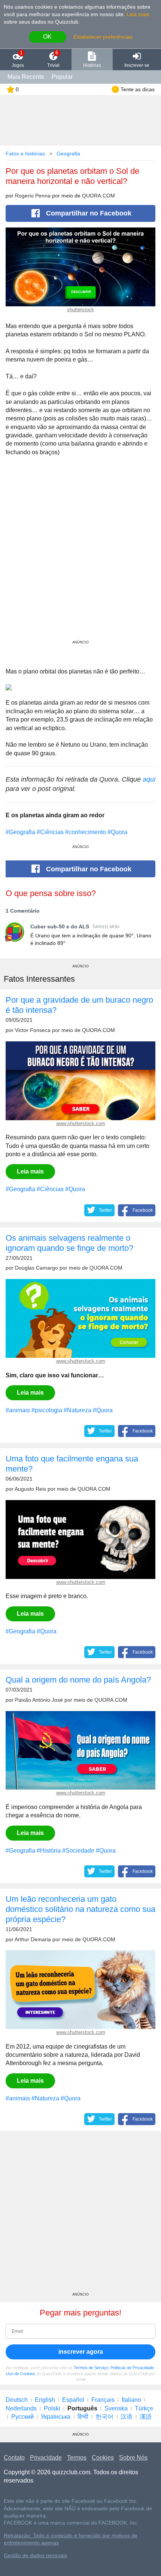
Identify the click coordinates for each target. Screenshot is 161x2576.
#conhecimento (86, 832)
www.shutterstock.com (81, 1123)
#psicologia (47, 1410)
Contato (14, 2458)
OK (47, 37)
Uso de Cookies (21, 2374)
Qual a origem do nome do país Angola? (78, 1680)
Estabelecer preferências (103, 37)
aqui (149, 779)
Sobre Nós (133, 2458)
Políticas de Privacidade (132, 2368)
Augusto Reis (30, 1489)
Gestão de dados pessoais (35, 2556)
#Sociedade (78, 1851)
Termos (77, 2458)
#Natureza (78, 1410)
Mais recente (26, 77)
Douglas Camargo (37, 1268)
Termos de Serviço (91, 2368)
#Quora (117, 832)
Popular (62, 77)
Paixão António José (39, 1700)
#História (49, 1851)
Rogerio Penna (33, 196)
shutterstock (80, 310)
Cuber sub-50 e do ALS (60, 926)
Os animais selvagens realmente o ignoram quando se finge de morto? (69, 1243)
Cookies (103, 2458)
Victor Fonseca (33, 1030)
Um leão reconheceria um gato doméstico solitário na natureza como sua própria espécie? (80, 1909)
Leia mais (138, 14)
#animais (18, 1410)
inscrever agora (81, 2352)
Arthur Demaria (33, 1940)
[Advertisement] (80, 557)
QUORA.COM (98, 196)
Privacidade (46, 2458)
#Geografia (20, 832)
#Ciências (50, 832)
